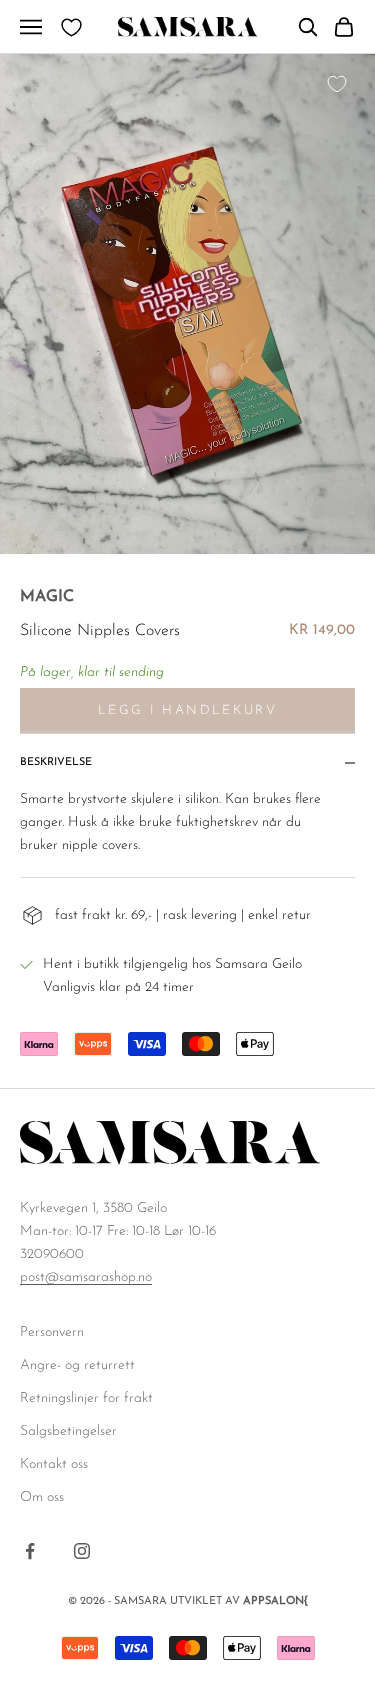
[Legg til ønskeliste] (337, 84)
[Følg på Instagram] (82, 1551)
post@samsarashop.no (86, 1277)
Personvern (52, 1332)
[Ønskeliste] (71, 27)
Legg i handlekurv (187, 710)
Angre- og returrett (77, 1365)
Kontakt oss (54, 1464)
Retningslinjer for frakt (86, 1398)
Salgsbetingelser (68, 1431)
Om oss (42, 1497)
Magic (47, 597)
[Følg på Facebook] (30, 1551)
